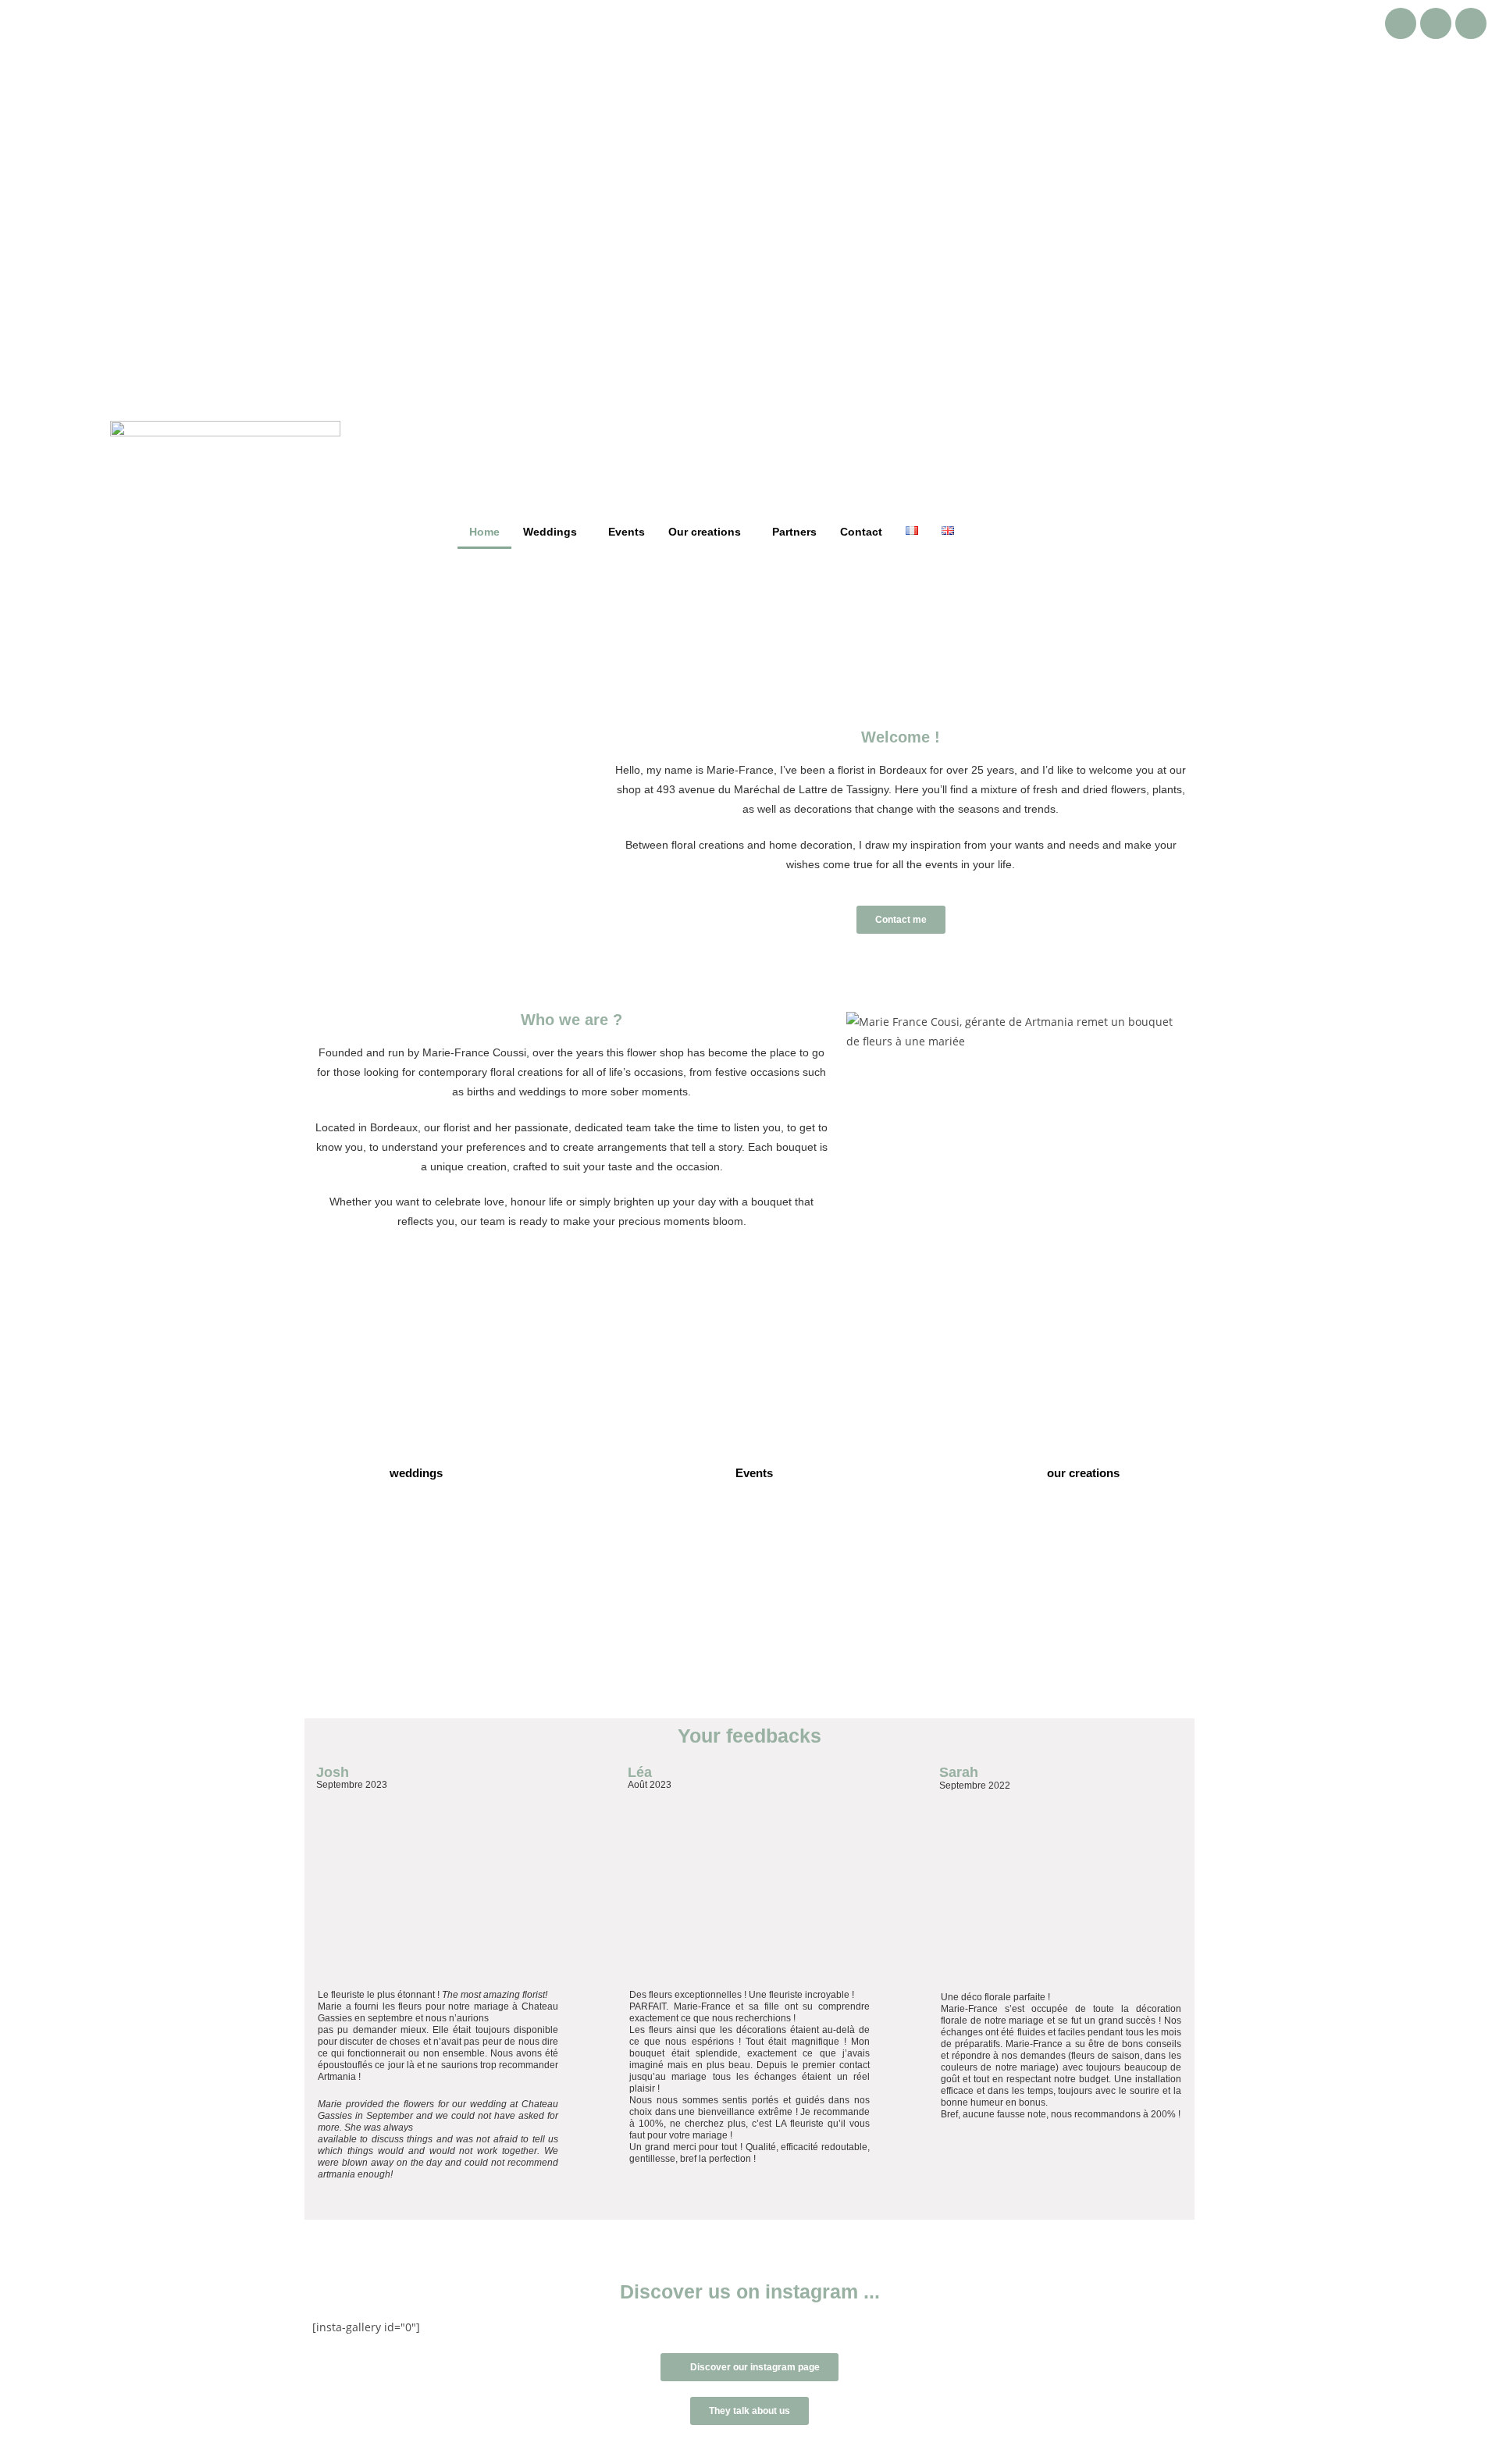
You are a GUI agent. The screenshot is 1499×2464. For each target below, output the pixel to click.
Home (484, 532)
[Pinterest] (1471, 23)
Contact (861, 532)
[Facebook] (1401, 23)
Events (627, 532)
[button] (554, 532)
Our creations (705, 532)
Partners (794, 532)
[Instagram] (1436, 23)
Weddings (550, 532)
